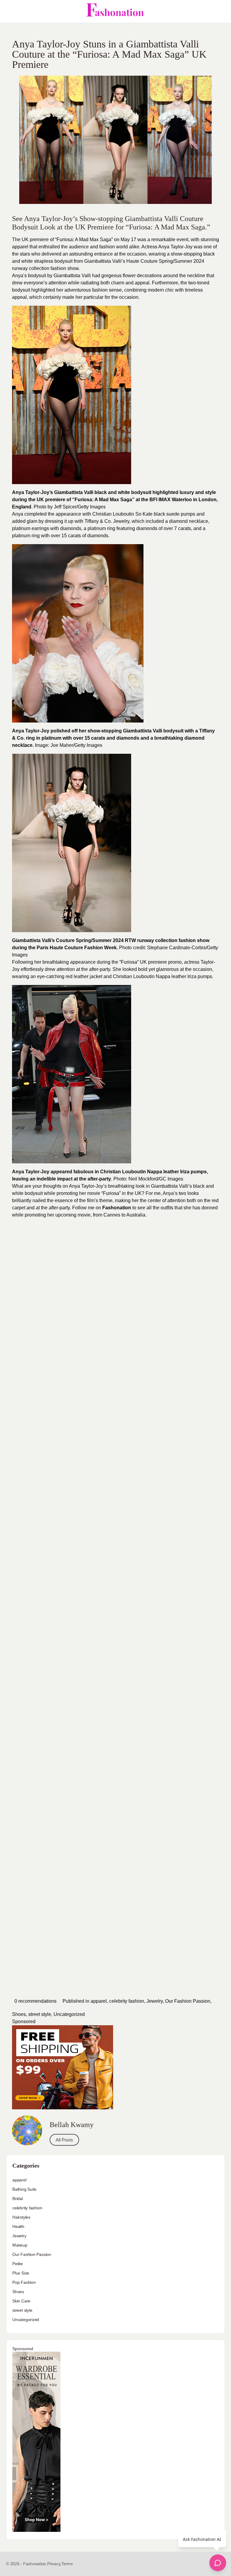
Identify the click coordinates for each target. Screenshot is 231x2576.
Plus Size (21, 2273)
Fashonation (117, 1208)
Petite (18, 2264)
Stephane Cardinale (169, 948)
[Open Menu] (10, 11)
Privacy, (54, 2564)
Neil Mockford (143, 1179)
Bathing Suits (24, 2189)
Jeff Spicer (65, 507)
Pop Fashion (24, 2282)
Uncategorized (69, 2014)
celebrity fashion (127, 2001)
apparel (99, 2001)
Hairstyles (21, 2217)
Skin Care (21, 2301)
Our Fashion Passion (188, 2001)
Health (18, 2226)
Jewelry (155, 2001)
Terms (67, 2564)
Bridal (18, 2199)
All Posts (64, 2140)
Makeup (20, 2245)
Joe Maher (62, 745)
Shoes (19, 2014)
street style (40, 2014)
